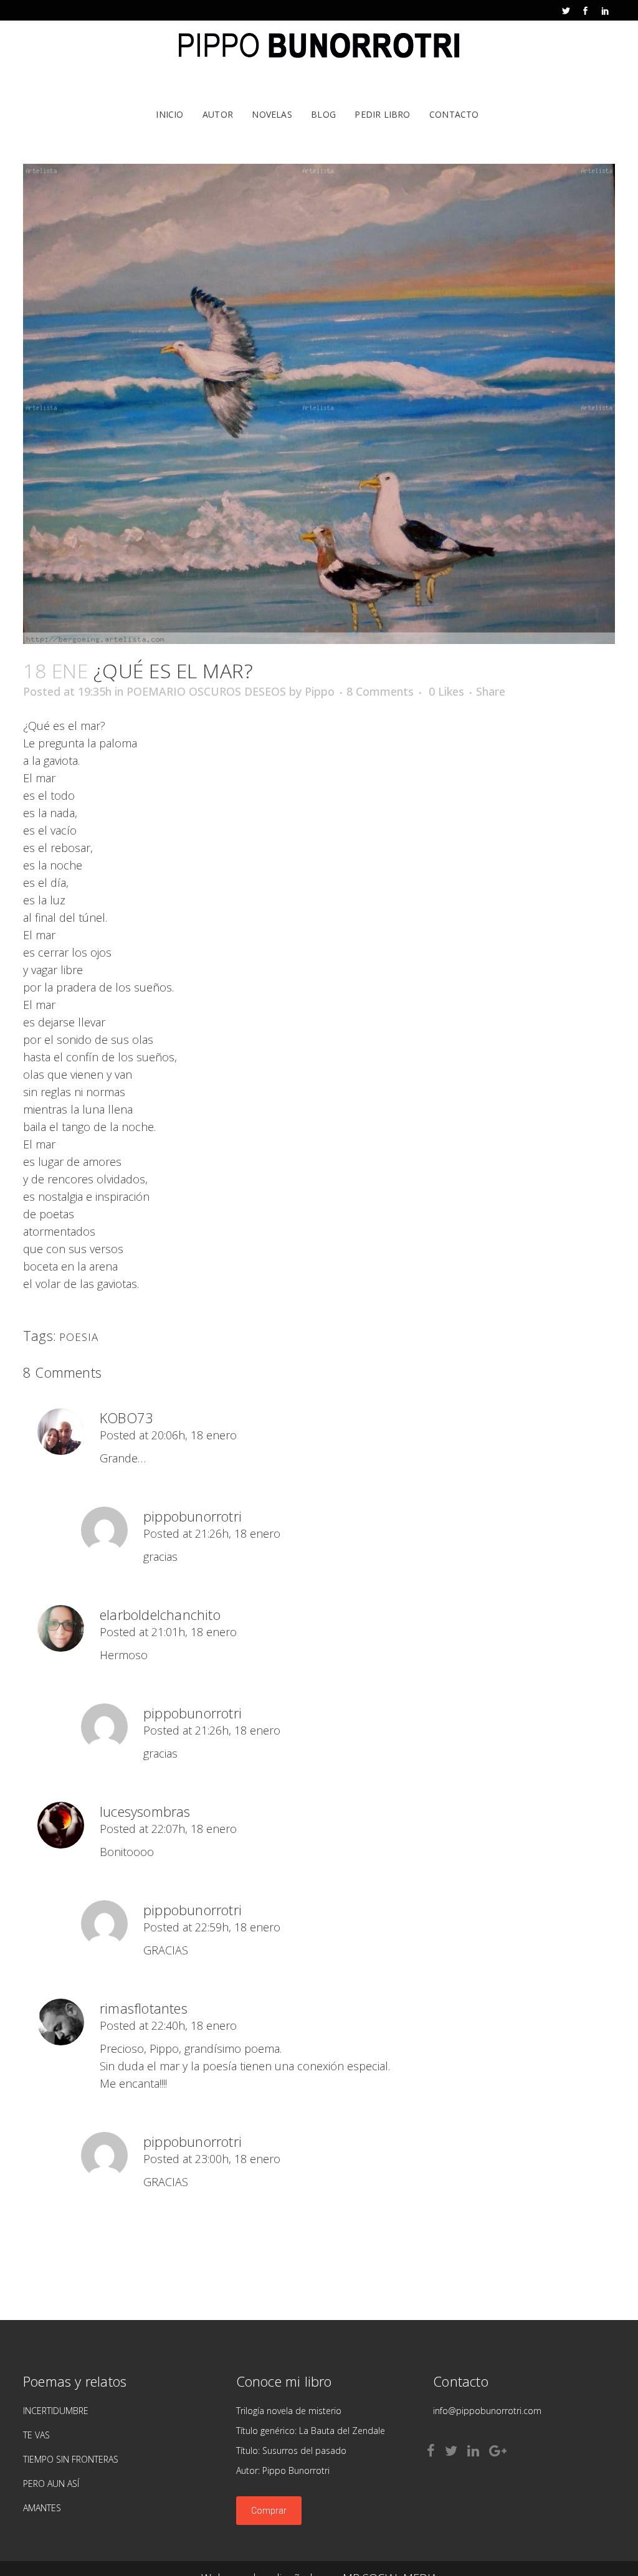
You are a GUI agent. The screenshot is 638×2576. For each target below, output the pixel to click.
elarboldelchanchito (160, 1614)
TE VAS (36, 2435)
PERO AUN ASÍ (51, 2484)
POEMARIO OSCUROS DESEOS (206, 691)
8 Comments (380, 691)
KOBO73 (126, 1418)
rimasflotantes (144, 2008)
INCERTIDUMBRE (56, 2411)
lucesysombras (145, 1811)
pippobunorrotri (193, 1516)
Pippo (320, 691)
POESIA (79, 1337)
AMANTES (42, 2508)
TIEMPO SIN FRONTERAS (71, 2459)
